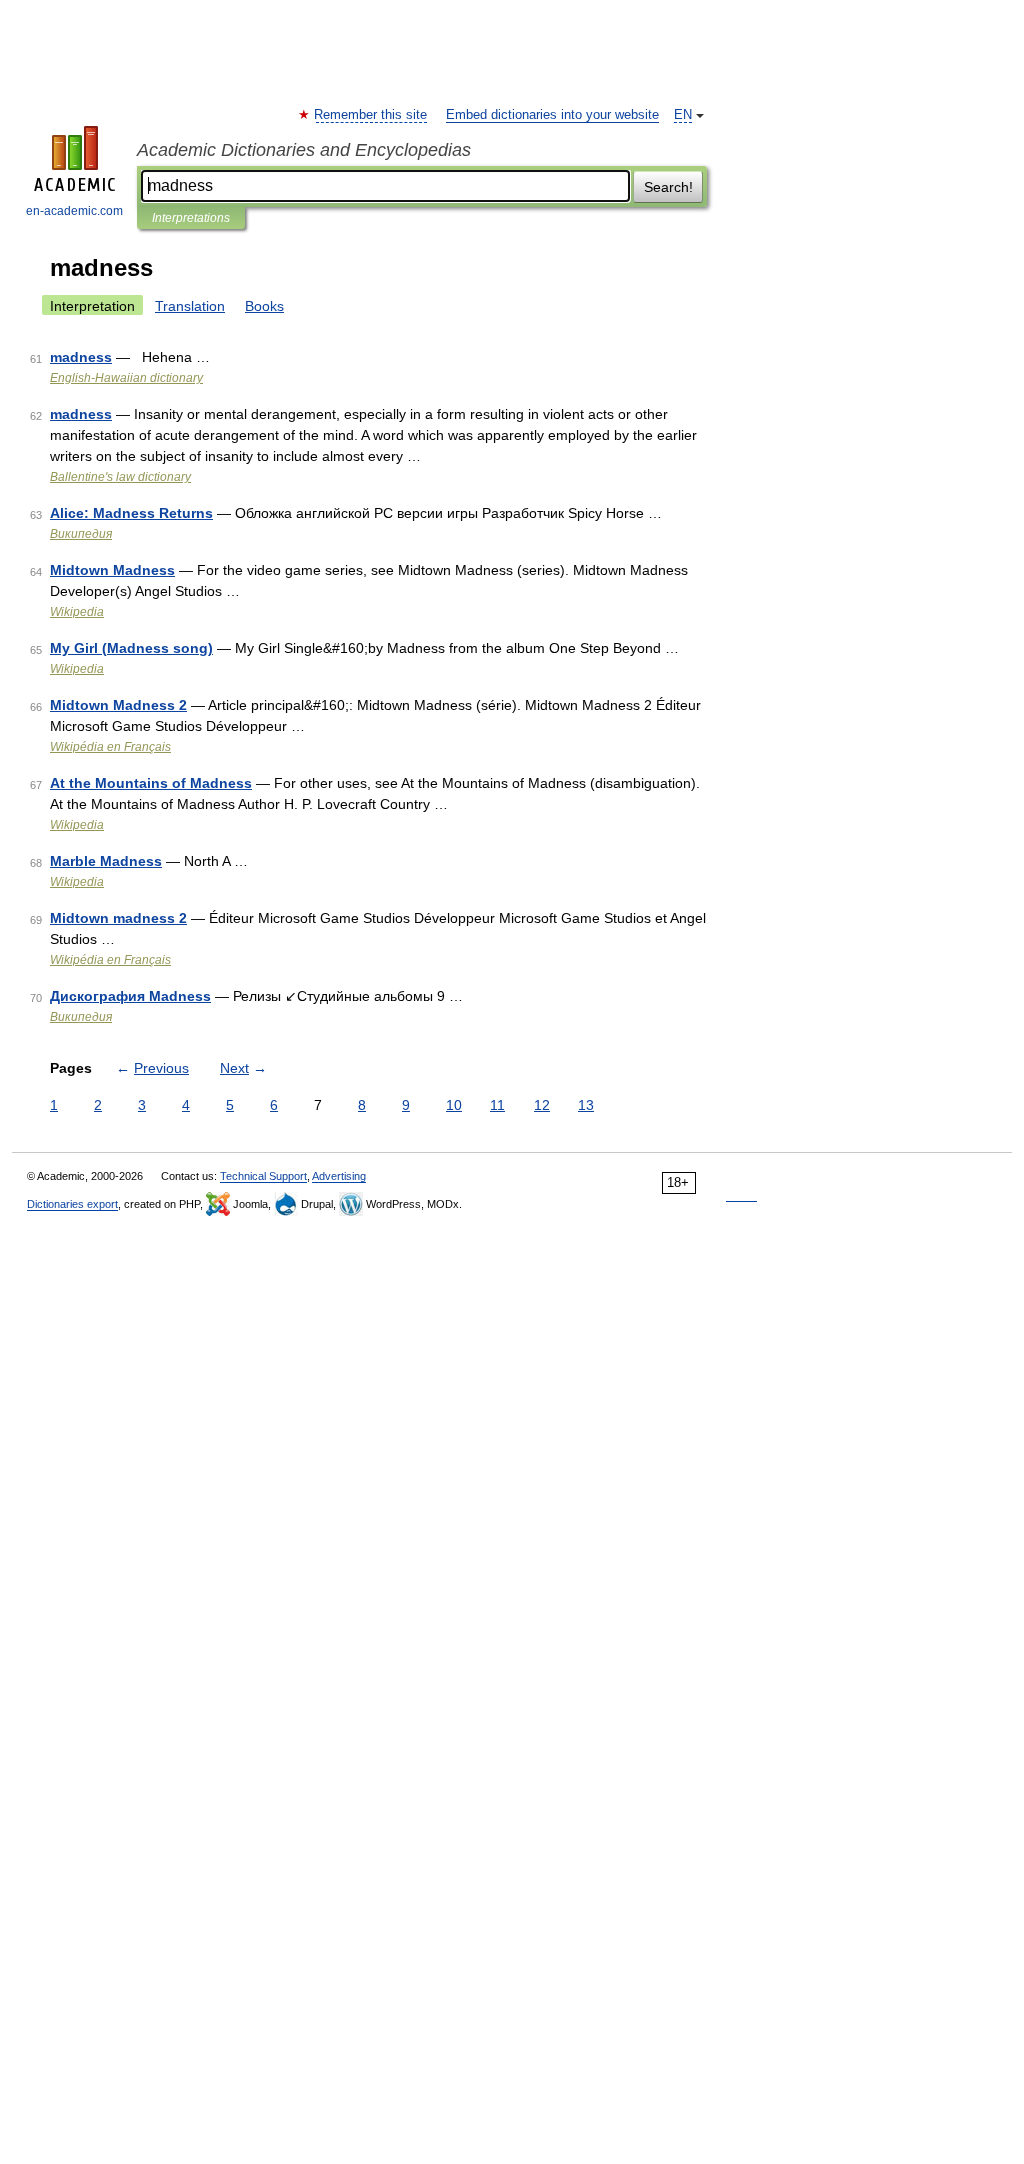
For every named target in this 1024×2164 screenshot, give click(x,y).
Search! (668, 187)
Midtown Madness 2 (118, 705)
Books (264, 306)
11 (497, 1105)
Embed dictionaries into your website (552, 115)
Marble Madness (106, 861)
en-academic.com (74, 211)
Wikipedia (77, 612)
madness (81, 357)
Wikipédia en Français (110, 747)
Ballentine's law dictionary (120, 477)
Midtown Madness (112, 570)
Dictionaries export (72, 1204)
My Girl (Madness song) (131, 648)
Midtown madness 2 (118, 918)
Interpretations (191, 218)
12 (542, 1105)
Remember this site (371, 115)
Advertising (339, 1176)
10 (454, 1105)
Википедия (81, 534)
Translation (190, 306)
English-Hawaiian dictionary (126, 378)
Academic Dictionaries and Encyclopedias (304, 150)
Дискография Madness (130, 996)
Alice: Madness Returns (131, 513)
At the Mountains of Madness (151, 783)
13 (586, 1105)
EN (683, 115)
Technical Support (263, 1176)
